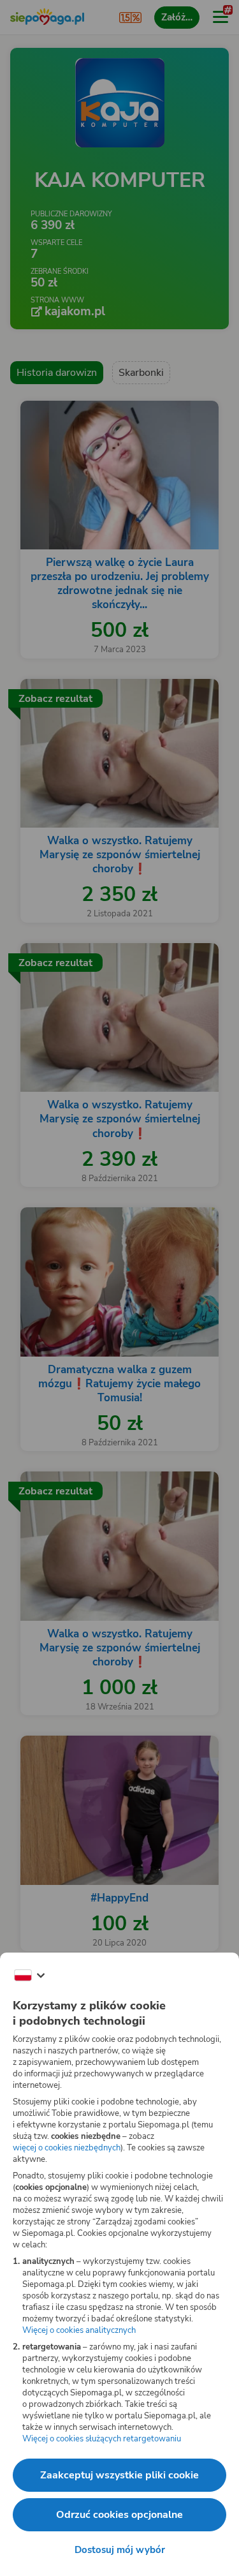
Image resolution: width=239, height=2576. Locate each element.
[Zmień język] (29, 1976)
